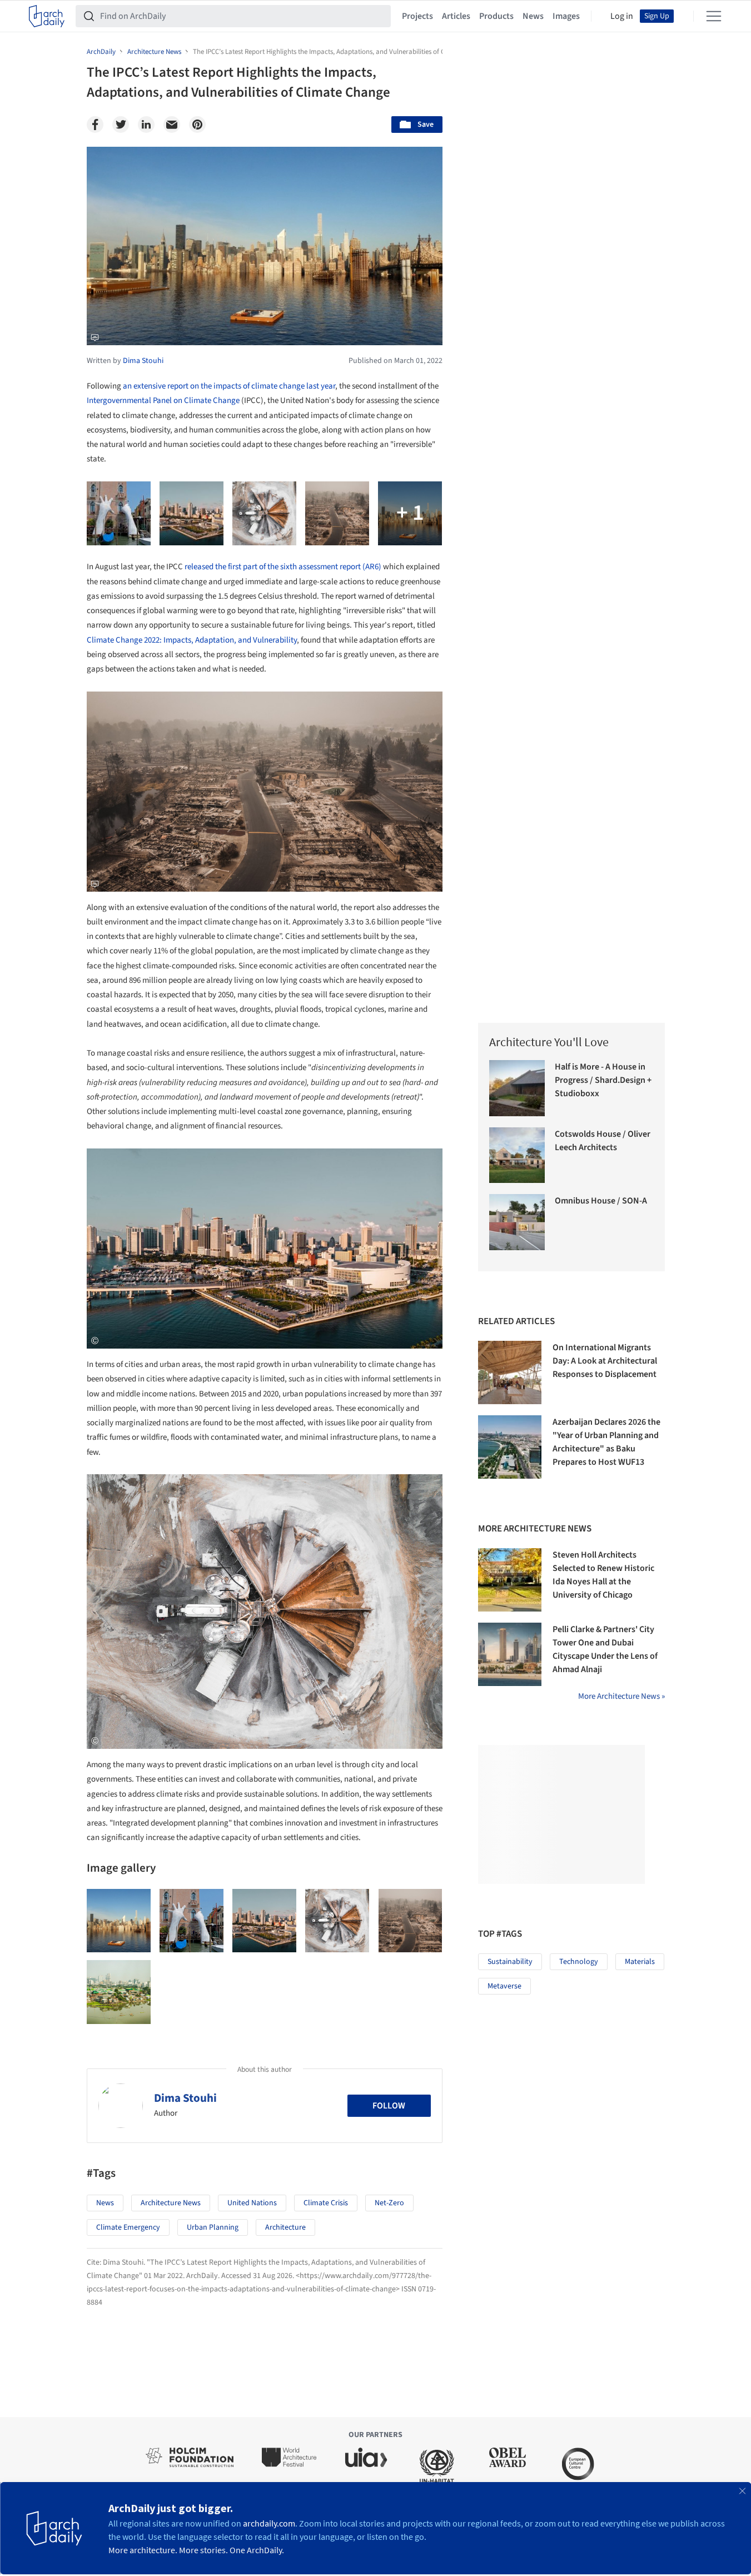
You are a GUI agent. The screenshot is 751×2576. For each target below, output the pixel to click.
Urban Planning (213, 2227)
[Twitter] (121, 125)
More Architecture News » (621, 1696)
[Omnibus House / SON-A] (517, 1222)
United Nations (252, 2203)
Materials (640, 1962)
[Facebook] (95, 125)
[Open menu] (714, 16)
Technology (579, 1962)
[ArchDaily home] (47, 16)
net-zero (389, 2203)
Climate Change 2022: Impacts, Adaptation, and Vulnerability (192, 640)
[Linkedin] (146, 125)
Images (566, 16)
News (533, 16)
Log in (622, 16)
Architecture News (171, 2203)
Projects (417, 16)
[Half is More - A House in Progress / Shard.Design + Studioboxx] (517, 1088)
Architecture (285, 2227)
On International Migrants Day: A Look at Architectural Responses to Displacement (605, 1361)
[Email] (172, 125)
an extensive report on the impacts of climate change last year (229, 386)
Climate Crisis (326, 2203)
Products (496, 16)
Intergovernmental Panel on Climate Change (163, 401)
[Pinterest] (197, 125)
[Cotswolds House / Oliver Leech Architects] (517, 1155)
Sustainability (510, 1962)
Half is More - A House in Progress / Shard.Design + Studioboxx (603, 1080)
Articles (456, 16)
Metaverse (504, 1986)
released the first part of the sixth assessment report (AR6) (283, 567)
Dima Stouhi (185, 2098)
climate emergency (128, 2227)
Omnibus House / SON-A (601, 1201)
